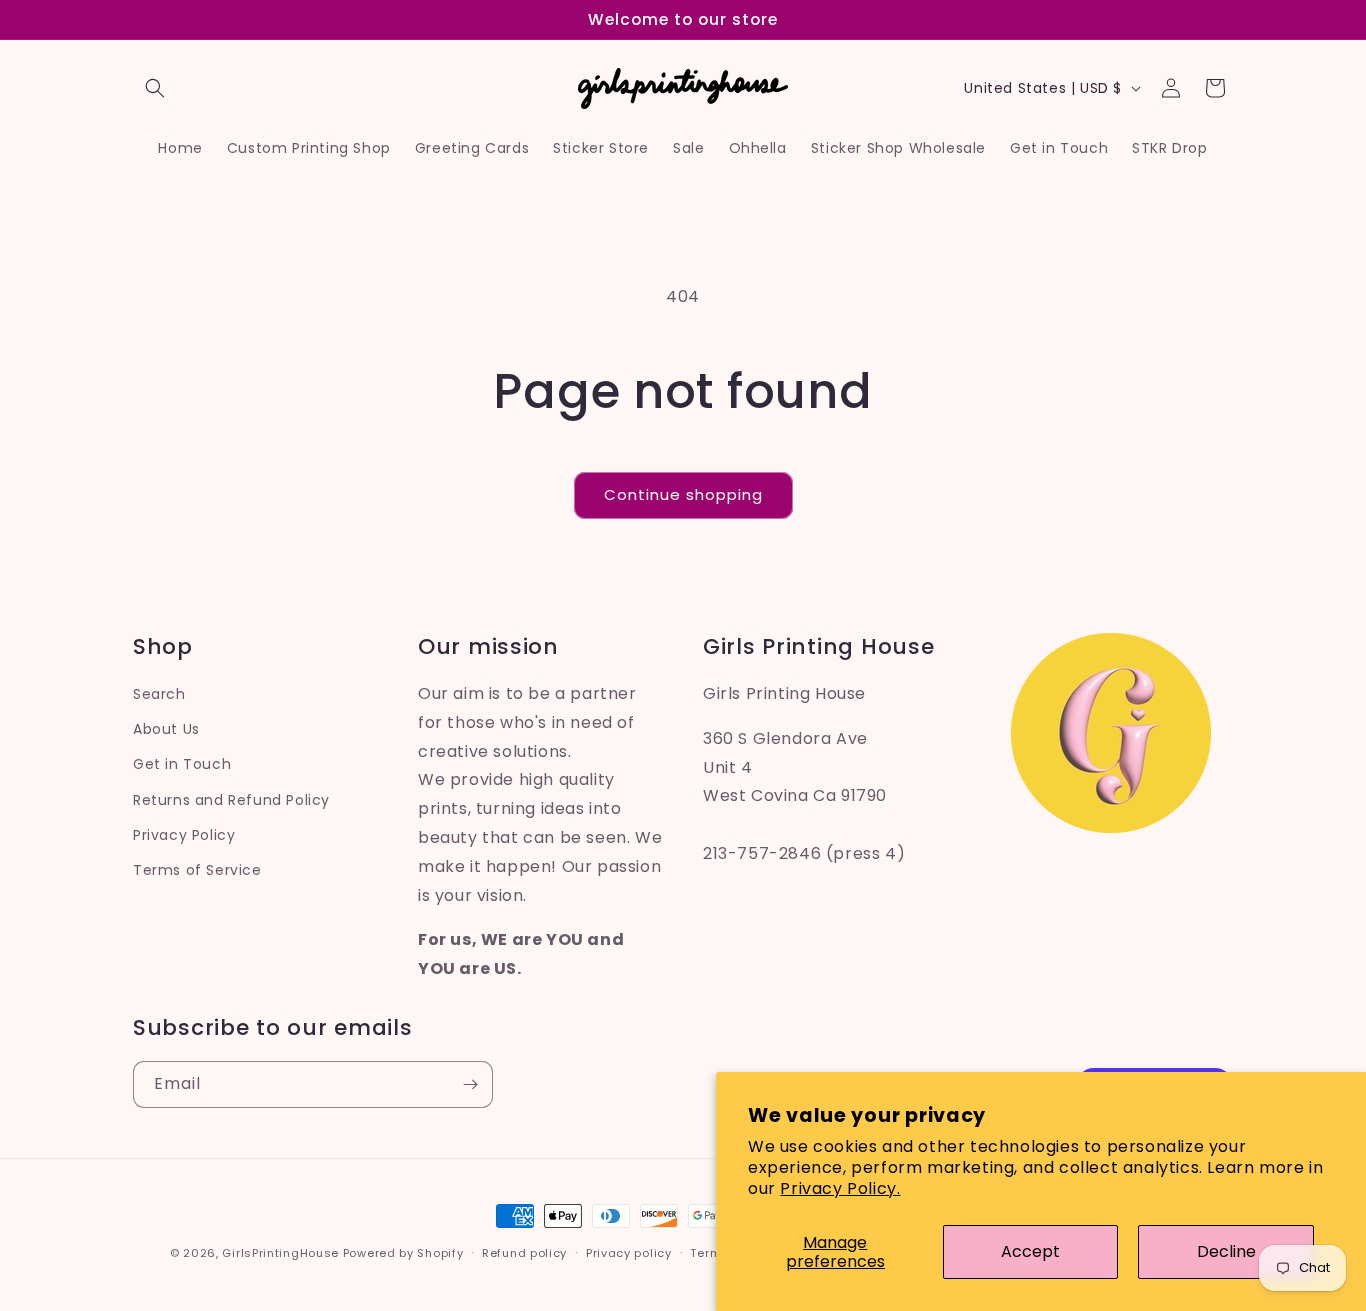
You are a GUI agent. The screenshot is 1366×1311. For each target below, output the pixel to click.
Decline (1226, 1251)
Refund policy (524, 1253)
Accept (1030, 1251)
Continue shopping (683, 494)
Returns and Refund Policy (231, 800)
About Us (166, 729)
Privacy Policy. (840, 1188)
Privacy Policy (184, 835)
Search (159, 694)
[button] (155, 88)
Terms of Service (197, 870)
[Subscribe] (470, 1084)
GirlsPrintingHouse (280, 1253)
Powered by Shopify (403, 1253)
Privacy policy (629, 1253)
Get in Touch (182, 764)
